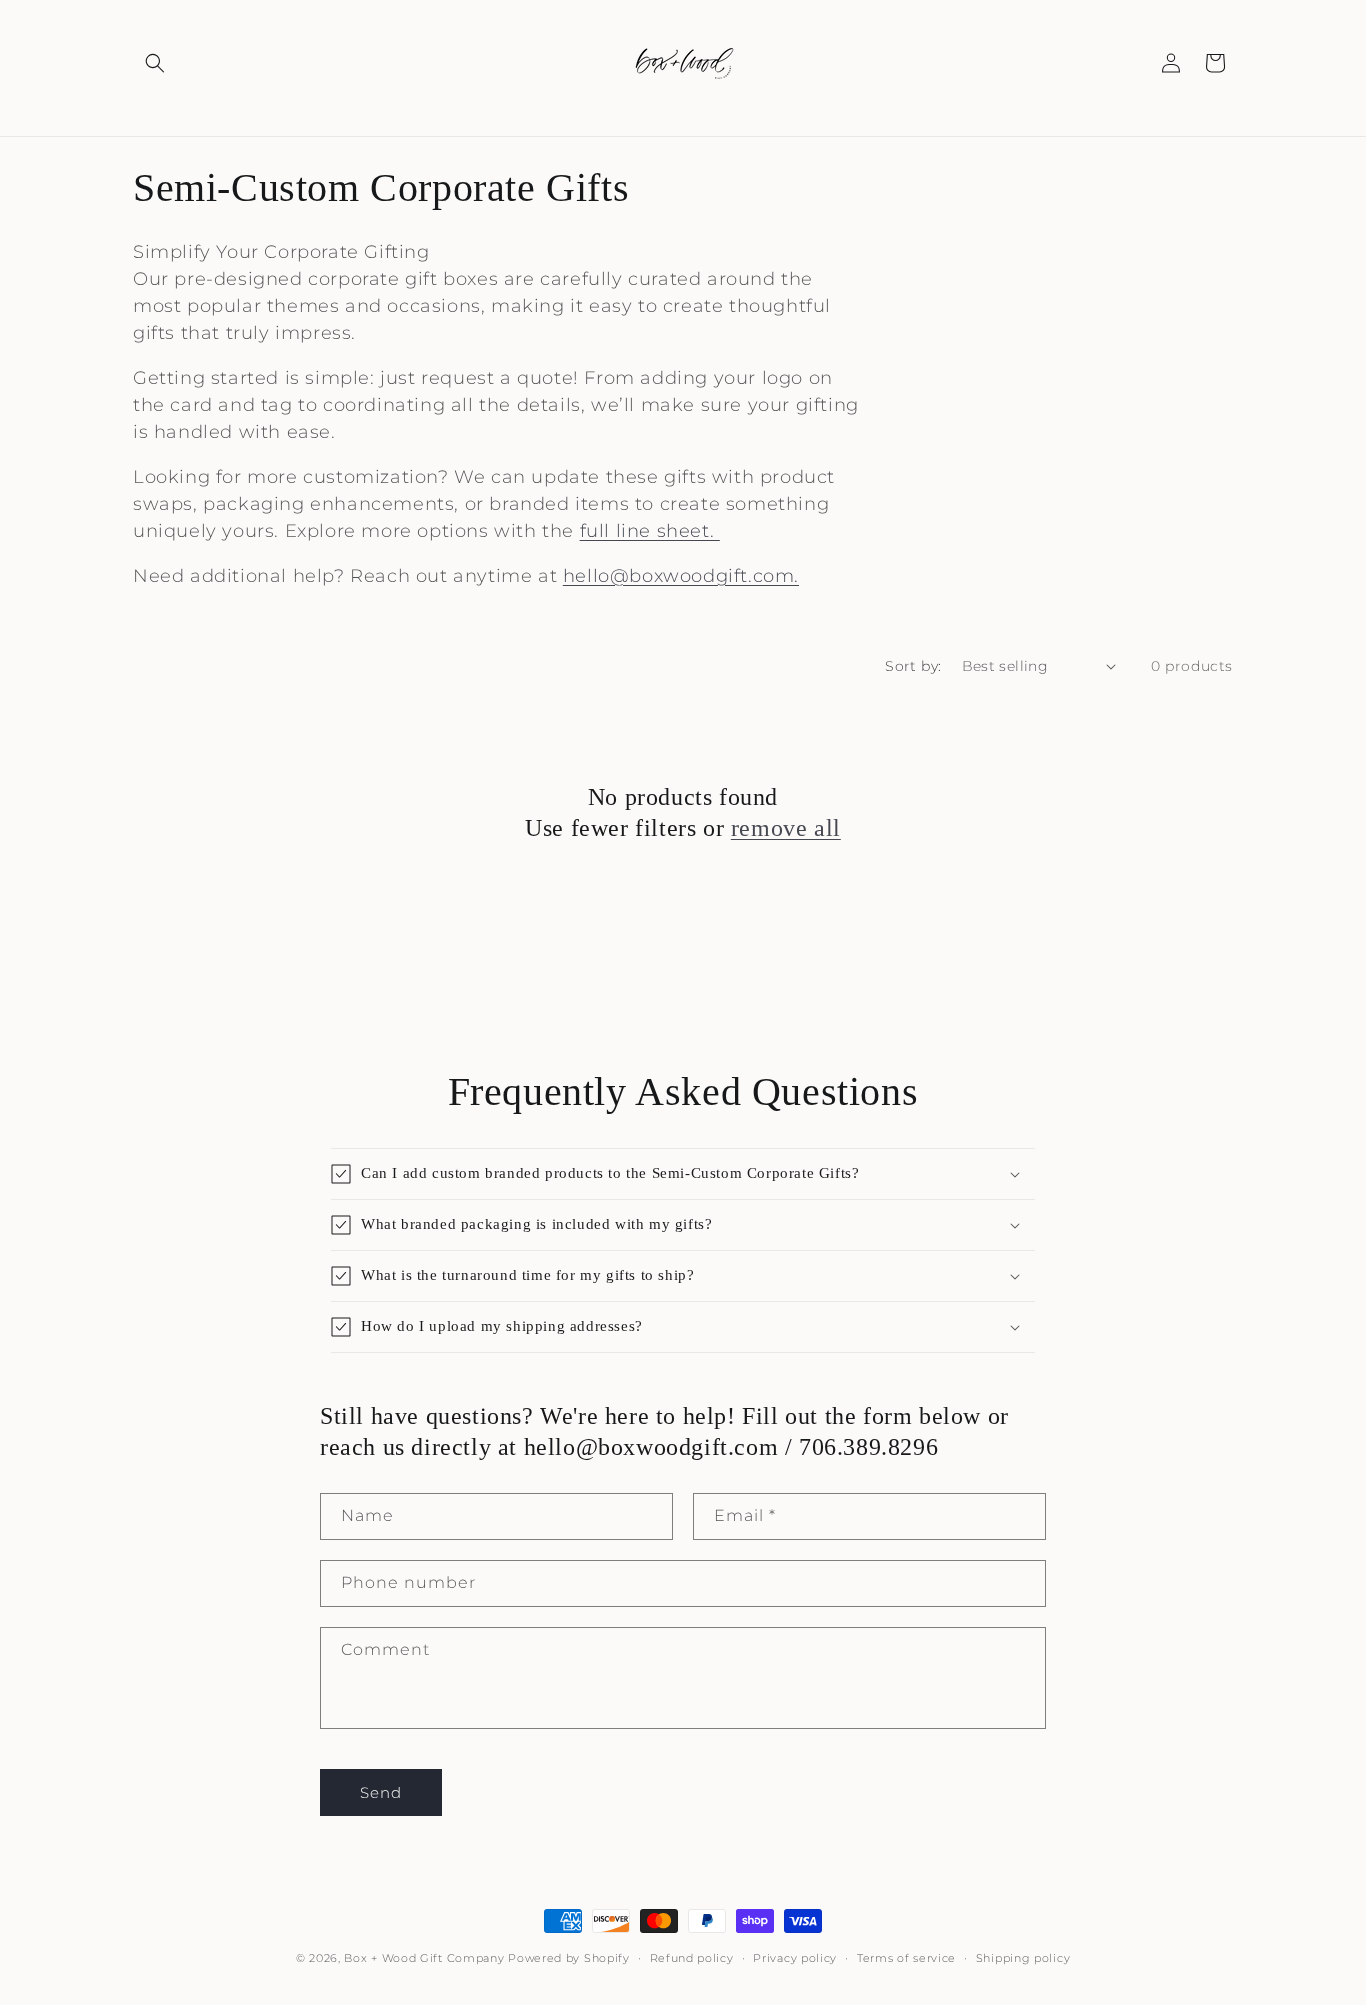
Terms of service (906, 1958)
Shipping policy (1023, 1958)
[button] (155, 63)
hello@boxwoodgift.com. (681, 576)
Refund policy (692, 1958)
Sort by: (913, 666)
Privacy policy (795, 1958)
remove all (786, 828)
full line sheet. (650, 531)
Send (381, 1792)
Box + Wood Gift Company (426, 1958)
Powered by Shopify (569, 1958)
